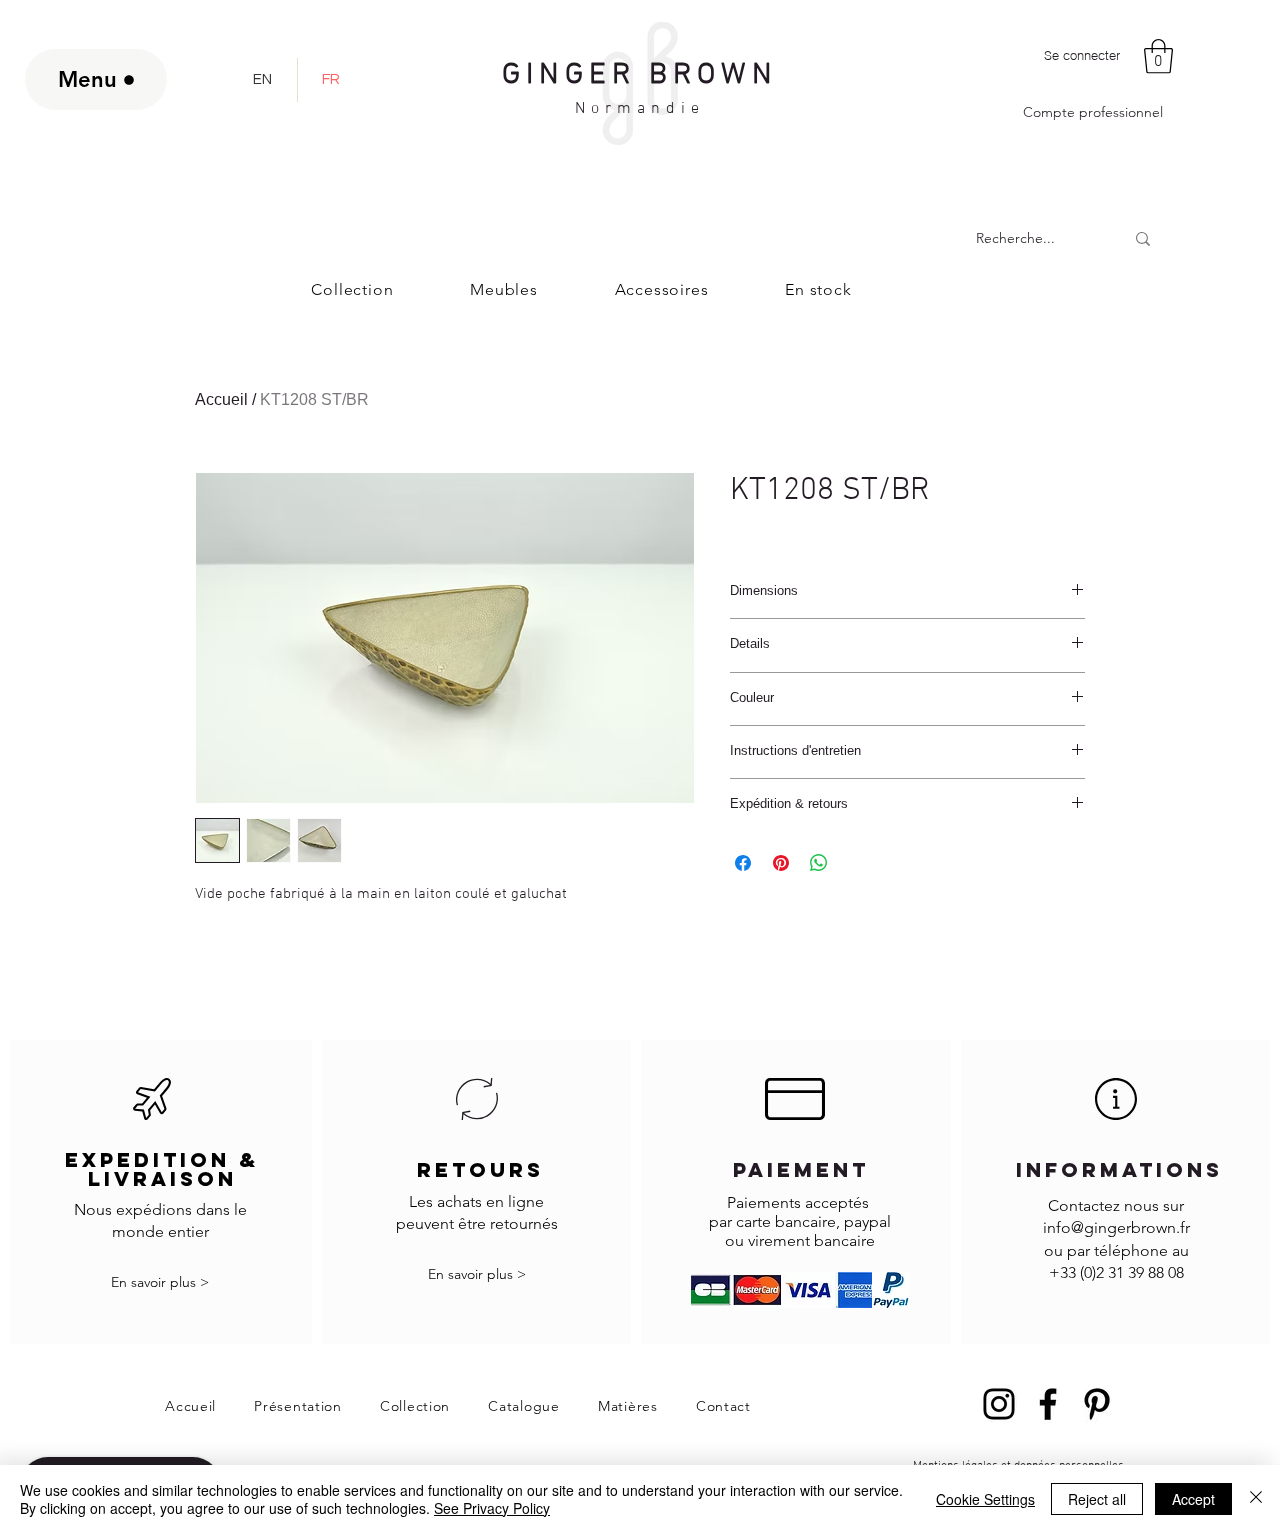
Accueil (221, 399)
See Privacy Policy (492, 1508)
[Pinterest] (1097, 1404)
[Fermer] (1256, 1499)
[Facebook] (1048, 1404)
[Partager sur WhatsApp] (819, 863)
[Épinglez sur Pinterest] (781, 863)
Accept (1193, 1499)
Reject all (1097, 1499)
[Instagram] (999, 1404)
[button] (1158, 56)
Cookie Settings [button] (985, 1499)
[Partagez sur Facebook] (743, 863)
